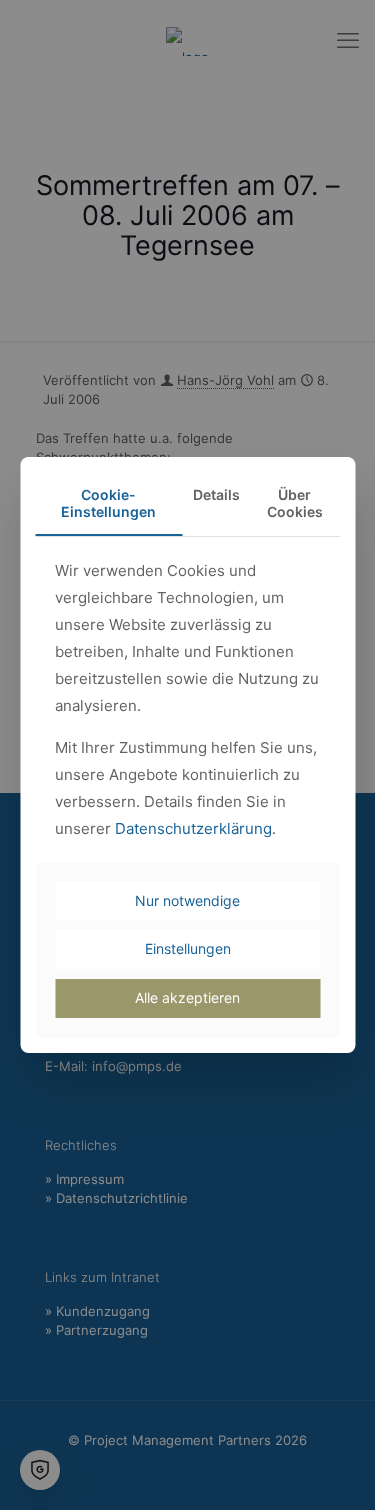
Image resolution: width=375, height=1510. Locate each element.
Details (216, 494)
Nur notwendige (187, 900)
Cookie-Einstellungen (108, 503)
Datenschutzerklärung (193, 828)
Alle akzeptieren (187, 997)
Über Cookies (295, 503)
